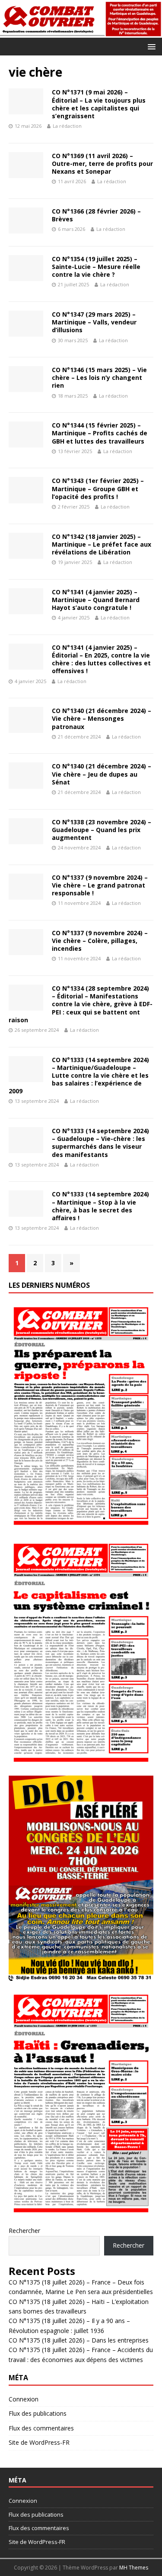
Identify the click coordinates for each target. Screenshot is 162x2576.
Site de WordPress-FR (39, 2442)
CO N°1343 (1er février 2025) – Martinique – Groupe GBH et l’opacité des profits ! (98, 488)
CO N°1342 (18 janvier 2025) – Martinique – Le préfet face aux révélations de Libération (102, 544)
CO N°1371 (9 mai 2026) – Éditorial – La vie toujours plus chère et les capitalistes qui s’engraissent (99, 104)
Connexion (24, 2399)
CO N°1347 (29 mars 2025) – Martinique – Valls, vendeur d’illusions (94, 322)
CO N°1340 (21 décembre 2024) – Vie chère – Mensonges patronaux (102, 718)
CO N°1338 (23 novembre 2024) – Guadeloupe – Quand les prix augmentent (102, 830)
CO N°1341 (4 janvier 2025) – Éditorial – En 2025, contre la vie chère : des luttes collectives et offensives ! (101, 659)
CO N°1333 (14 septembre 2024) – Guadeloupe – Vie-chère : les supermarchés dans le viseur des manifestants (100, 1143)
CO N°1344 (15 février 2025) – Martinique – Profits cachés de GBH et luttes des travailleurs (100, 433)
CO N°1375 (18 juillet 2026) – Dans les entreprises (79, 2340)
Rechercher (24, 2231)
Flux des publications (38, 2413)
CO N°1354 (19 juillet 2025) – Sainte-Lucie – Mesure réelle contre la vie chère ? (96, 267)
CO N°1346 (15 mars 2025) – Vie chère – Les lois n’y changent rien (99, 377)
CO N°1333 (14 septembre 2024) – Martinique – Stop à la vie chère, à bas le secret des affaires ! (100, 1206)
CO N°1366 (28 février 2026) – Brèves (96, 215)
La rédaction (67, 126)
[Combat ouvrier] (81, 33)
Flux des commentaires (41, 2428)
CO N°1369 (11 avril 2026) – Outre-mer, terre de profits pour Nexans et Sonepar (102, 164)
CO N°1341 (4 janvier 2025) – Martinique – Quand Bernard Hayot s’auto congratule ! (96, 600)
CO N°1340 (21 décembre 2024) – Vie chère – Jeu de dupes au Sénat (102, 774)
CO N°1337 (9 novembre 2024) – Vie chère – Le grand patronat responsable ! (100, 885)
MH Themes (134, 2568)
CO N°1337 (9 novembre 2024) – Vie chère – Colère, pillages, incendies (100, 941)
